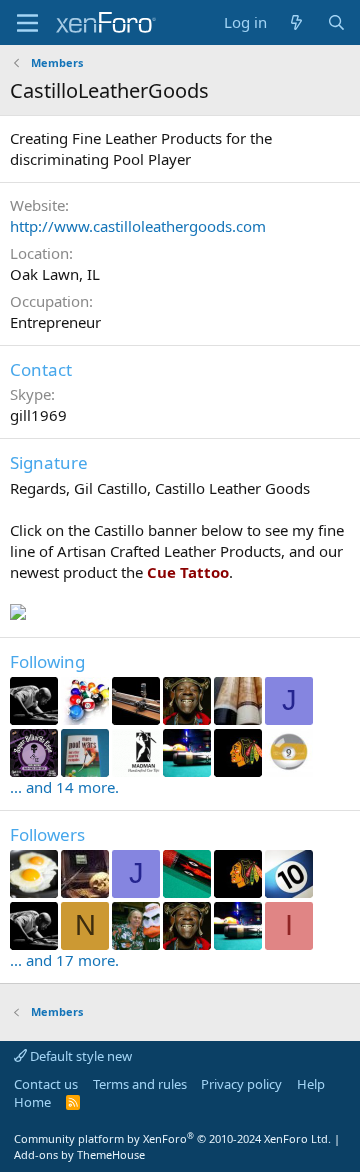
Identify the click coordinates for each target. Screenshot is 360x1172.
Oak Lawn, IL (55, 274)
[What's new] (296, 22)
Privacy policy (241, 1084)
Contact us (46, 1084)
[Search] (336, 22)
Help (311, 1084)
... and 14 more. (64, 787)
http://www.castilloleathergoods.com (138, 226)
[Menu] (27, 23)
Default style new (79, 1056)
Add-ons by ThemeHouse (79, 1154)
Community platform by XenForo (172, 1138)
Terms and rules (140, 1084)
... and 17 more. (64, 960)
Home (32, 1102)
